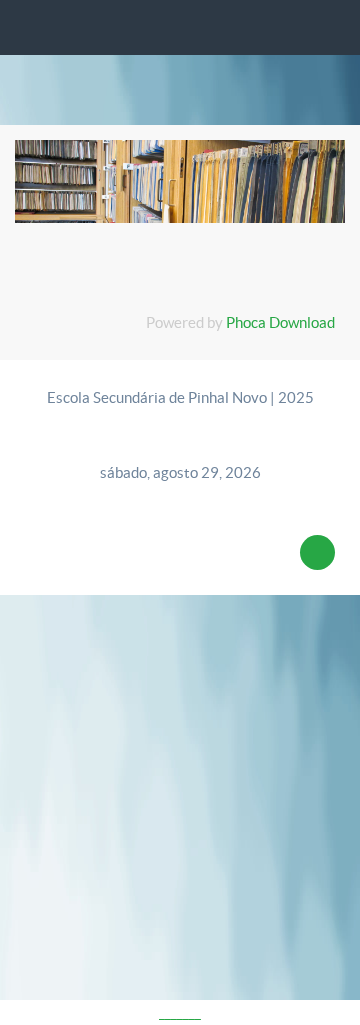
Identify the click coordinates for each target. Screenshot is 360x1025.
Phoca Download (280, 322)
